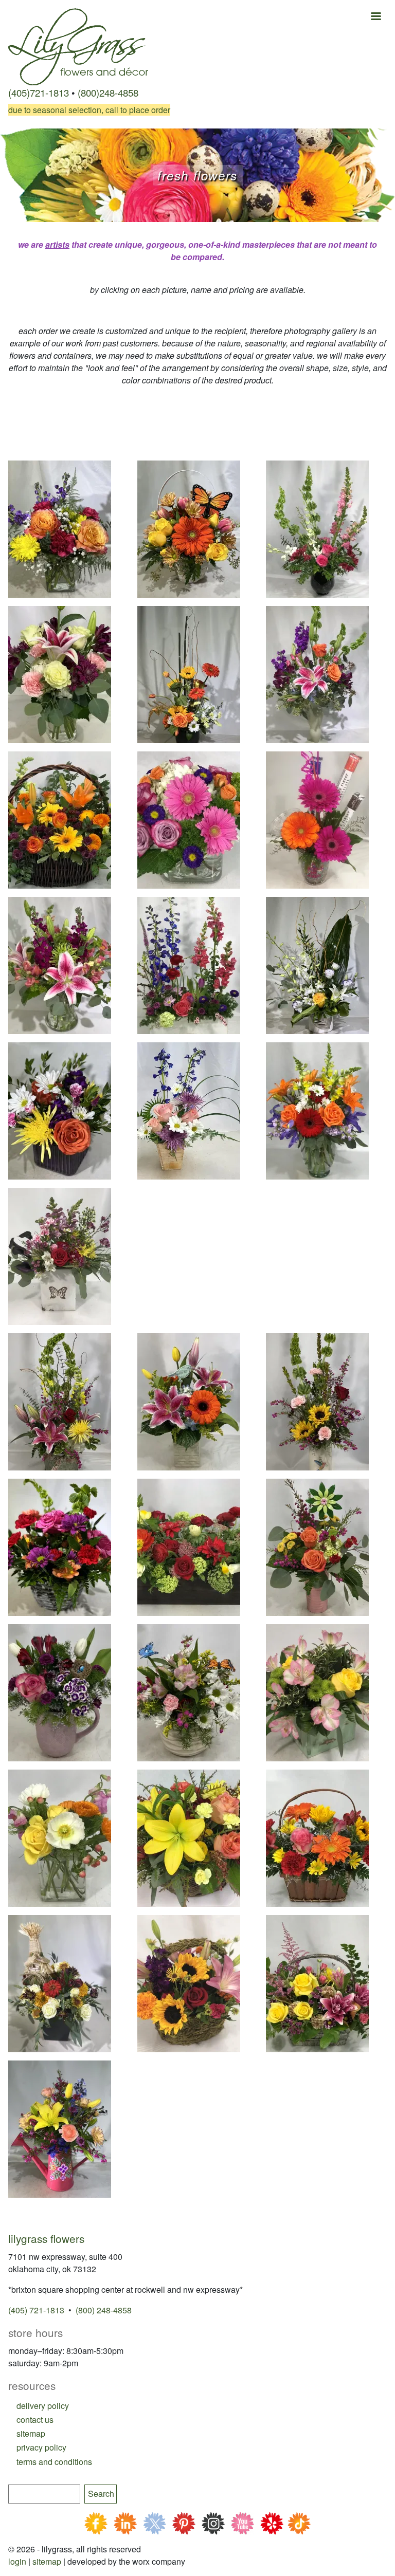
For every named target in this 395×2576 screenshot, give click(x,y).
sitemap (31, 2433)
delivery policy (43, 2406)
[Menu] (375, 17)
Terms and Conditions (54, 2462)
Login (17, 2561)
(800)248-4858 (108, 93)
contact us (35, 2419)
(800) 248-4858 (104, 2310)
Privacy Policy (41, 2447)
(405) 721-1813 (36, 2310)
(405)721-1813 (39, 93)
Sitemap (47, 2561)
